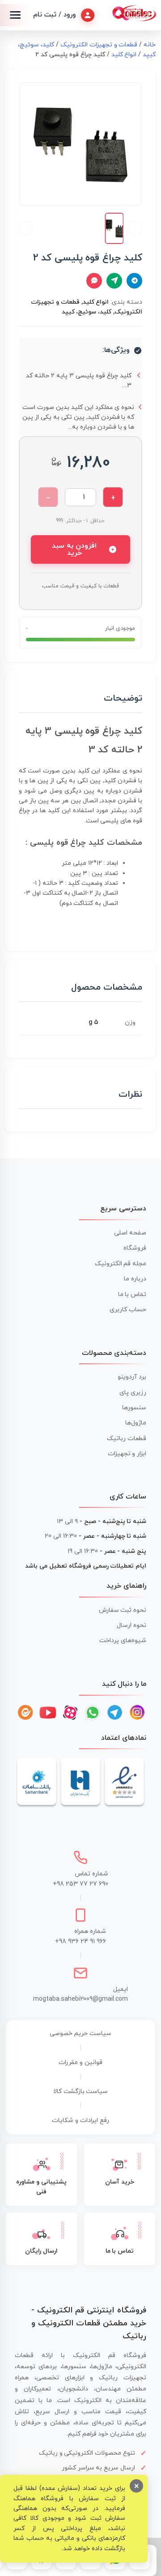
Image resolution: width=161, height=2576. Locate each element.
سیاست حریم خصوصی (80, 2033)
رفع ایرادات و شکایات (80, 2120)
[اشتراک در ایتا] (114, 281)
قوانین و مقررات (80, 2062)
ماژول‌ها (136, 1423)
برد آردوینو (132, 1377)
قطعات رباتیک (127, 1439)
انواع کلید (124, 55)
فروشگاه (135, 1248)
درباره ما (135, 1279)
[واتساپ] (93, 1713)
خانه (150, 45)
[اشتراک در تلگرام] (134, 281)
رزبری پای (133, 1393)
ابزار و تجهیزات (127, 1454)
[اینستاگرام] (137, 1713)
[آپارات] (70, 1713)
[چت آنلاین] (94, 281)
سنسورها (134, 1408)
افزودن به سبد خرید (74, 549)
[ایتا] (25, 1713)
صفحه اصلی (130, 1233)
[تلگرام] (115, 1713)
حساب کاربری (128, 1310)
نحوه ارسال (131, 1625)
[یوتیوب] (48, 1713)
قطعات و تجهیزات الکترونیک (99, 45)
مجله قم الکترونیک (121, 1264)
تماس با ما (132, 1294)
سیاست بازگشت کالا (81, 2091)
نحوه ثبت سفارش (123, 1610)
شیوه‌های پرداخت (123, 1641)
